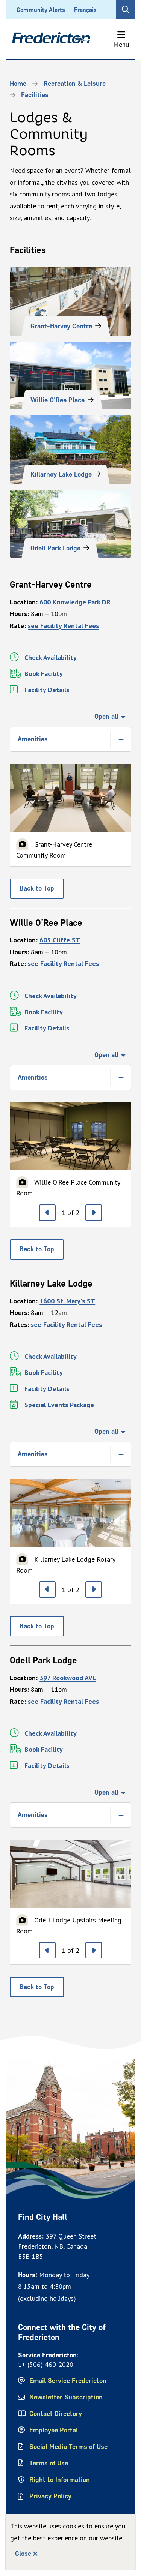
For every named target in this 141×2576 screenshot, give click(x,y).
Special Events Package (59, 1405)
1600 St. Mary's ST (67, 1301)
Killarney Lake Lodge (61, 474)
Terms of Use (49, 2463)
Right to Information (60, 2480)
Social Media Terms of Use (68, 2447)
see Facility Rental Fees (63, 626)
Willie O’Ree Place (58, 400)
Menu (121, 44)
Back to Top (37, 888)
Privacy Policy (50, 2496)
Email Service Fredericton (68, 2381)
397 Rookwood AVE (68, 1678)
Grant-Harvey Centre (61, 326)
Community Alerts (41, 10)
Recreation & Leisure (75, 84)
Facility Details (47, 690)
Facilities (35, 95)
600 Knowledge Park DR (75, 602)
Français (85, 10)
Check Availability (51, 657)
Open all (106, 717)
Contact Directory (56, 2414)
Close (23, 2554)
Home (18, 84)
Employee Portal (54, 2430)
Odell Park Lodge (55, 548)
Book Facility (44, 674)
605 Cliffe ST (60, 940)
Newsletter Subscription (66, 2397)
